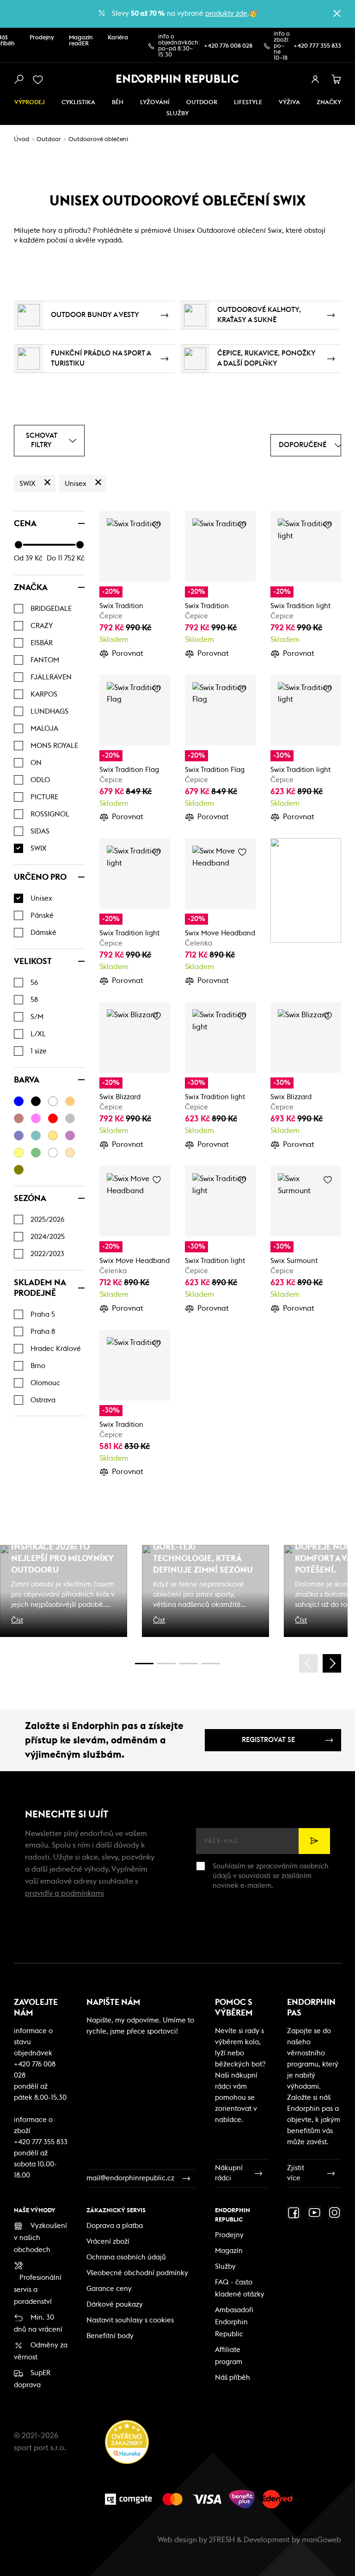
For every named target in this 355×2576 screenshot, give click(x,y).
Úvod (21, 140)
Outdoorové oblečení (98, 140)
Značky (329, 103)
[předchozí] (308, 1663)
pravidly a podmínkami (64, 1893)
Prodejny (42, 38)
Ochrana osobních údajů (126, 2257)
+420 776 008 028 (228, 46)
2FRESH (222, 2540)
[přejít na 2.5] (166, 1664)
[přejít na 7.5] (211, 1664)
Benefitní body (110, 2336)
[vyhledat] (18, 80)
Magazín (229, 2251)
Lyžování (155, 103)
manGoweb (321, 2540)
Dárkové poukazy (115, 2305)
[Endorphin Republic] (178, 79)
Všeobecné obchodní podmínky (137, 2273)
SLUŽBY (177, 114)
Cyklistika (78, 103)
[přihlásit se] (315, 80)
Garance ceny (109, 2289)
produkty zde (226, 14)
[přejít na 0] (144, 1664)
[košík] (337, 80)
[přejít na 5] (189, 1664)
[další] (332, 1663)
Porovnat (128, 653)
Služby (225, 2267)
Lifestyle (248, 103)
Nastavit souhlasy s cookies (130, 2320)
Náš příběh (233, 2378)
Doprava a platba (115, 2226)
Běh (118, 103)
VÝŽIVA (289, 103)
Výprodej (30, 103)
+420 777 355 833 (317, 46)
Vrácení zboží (108, 2242)
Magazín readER (81, 41)
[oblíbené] (40, 80)
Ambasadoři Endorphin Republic (234, 2322)
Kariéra (118, 38)
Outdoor (202, 103)
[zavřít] (337, 13)
